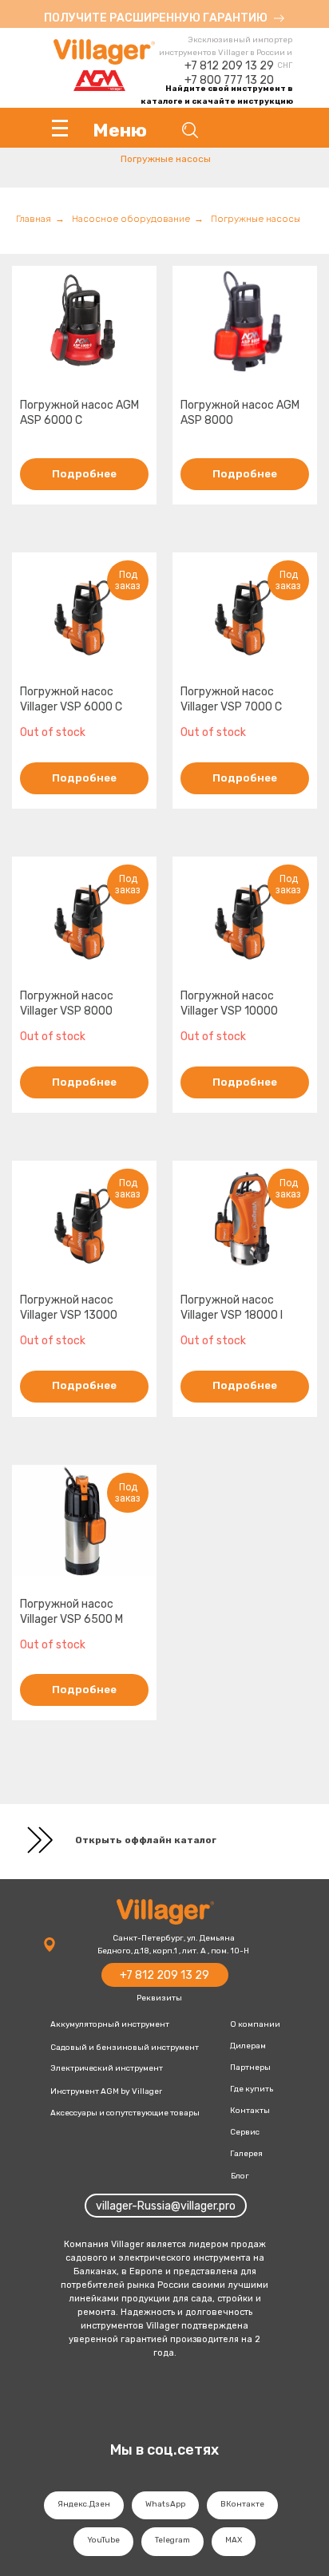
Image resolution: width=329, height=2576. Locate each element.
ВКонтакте (242, 2504)
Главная (34, 219)
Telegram (172, 2540)
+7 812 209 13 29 (229, 66)
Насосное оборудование (131, 219)
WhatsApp (165, 2504)
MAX (234, 2540)
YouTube (103, 2540)
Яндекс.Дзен (84, 2504)
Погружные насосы (256, 219)
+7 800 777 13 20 (229, 80)
